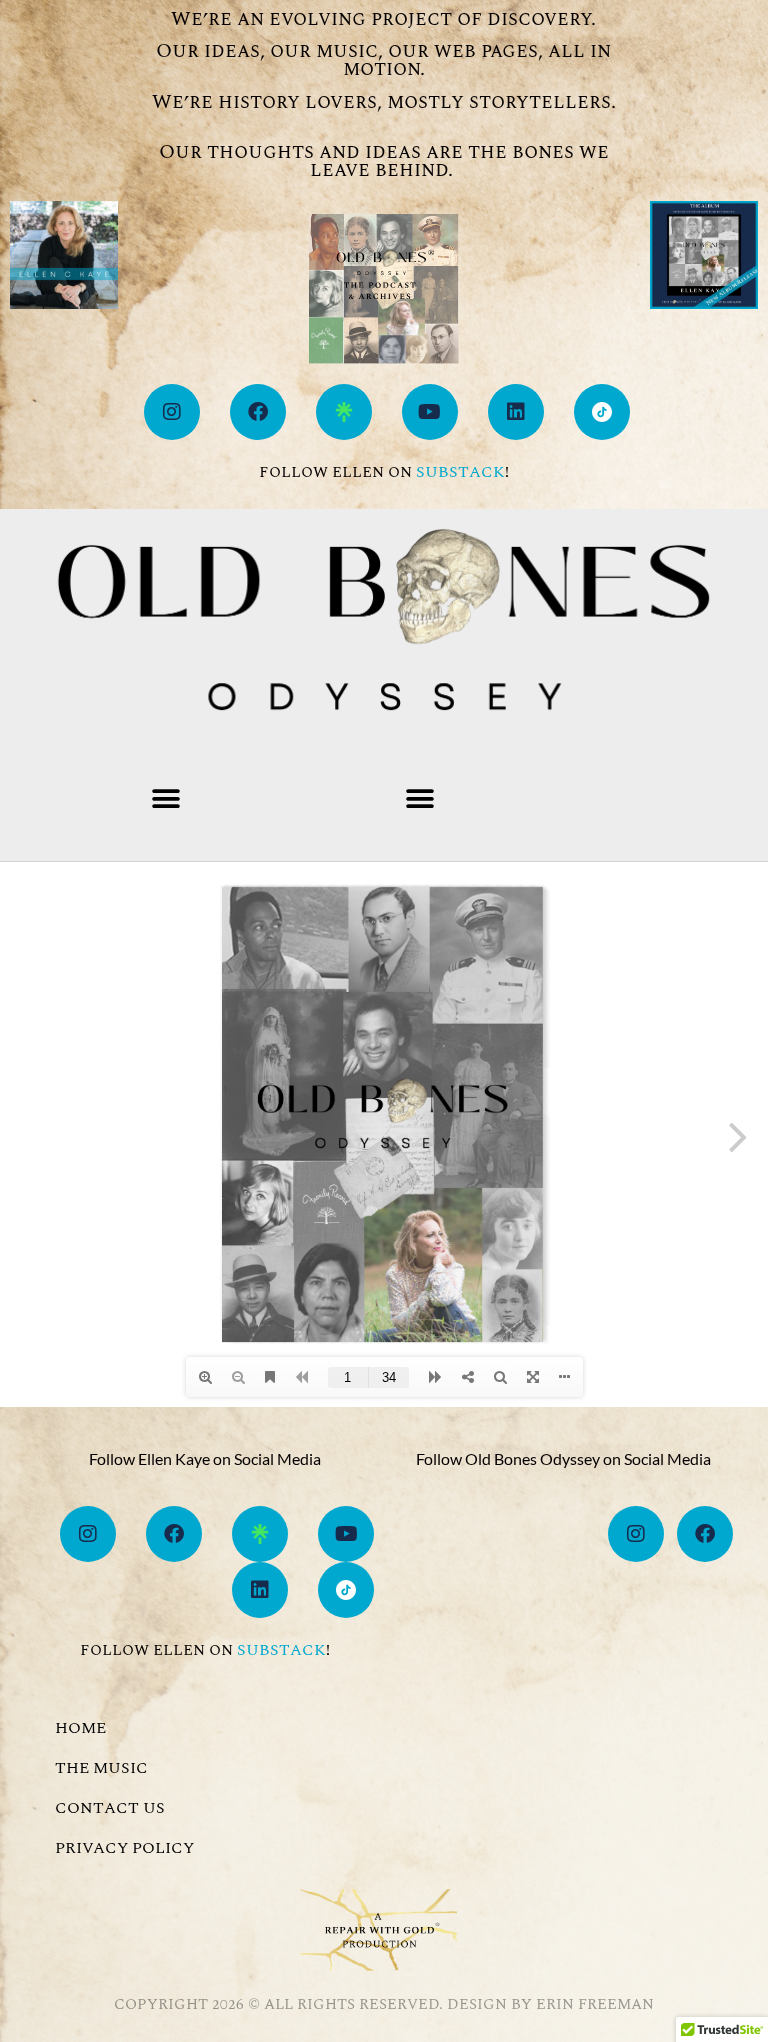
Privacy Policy (124, 1848)
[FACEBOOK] (258, 412)
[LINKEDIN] (516, 412)
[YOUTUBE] (430, 412)
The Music (101, 1768)
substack (460, 472)
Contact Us (110, 1808)
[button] (165, 798)
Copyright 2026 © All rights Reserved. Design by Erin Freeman (384, 2004)
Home (80, 1728)
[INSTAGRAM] (172, 412)
